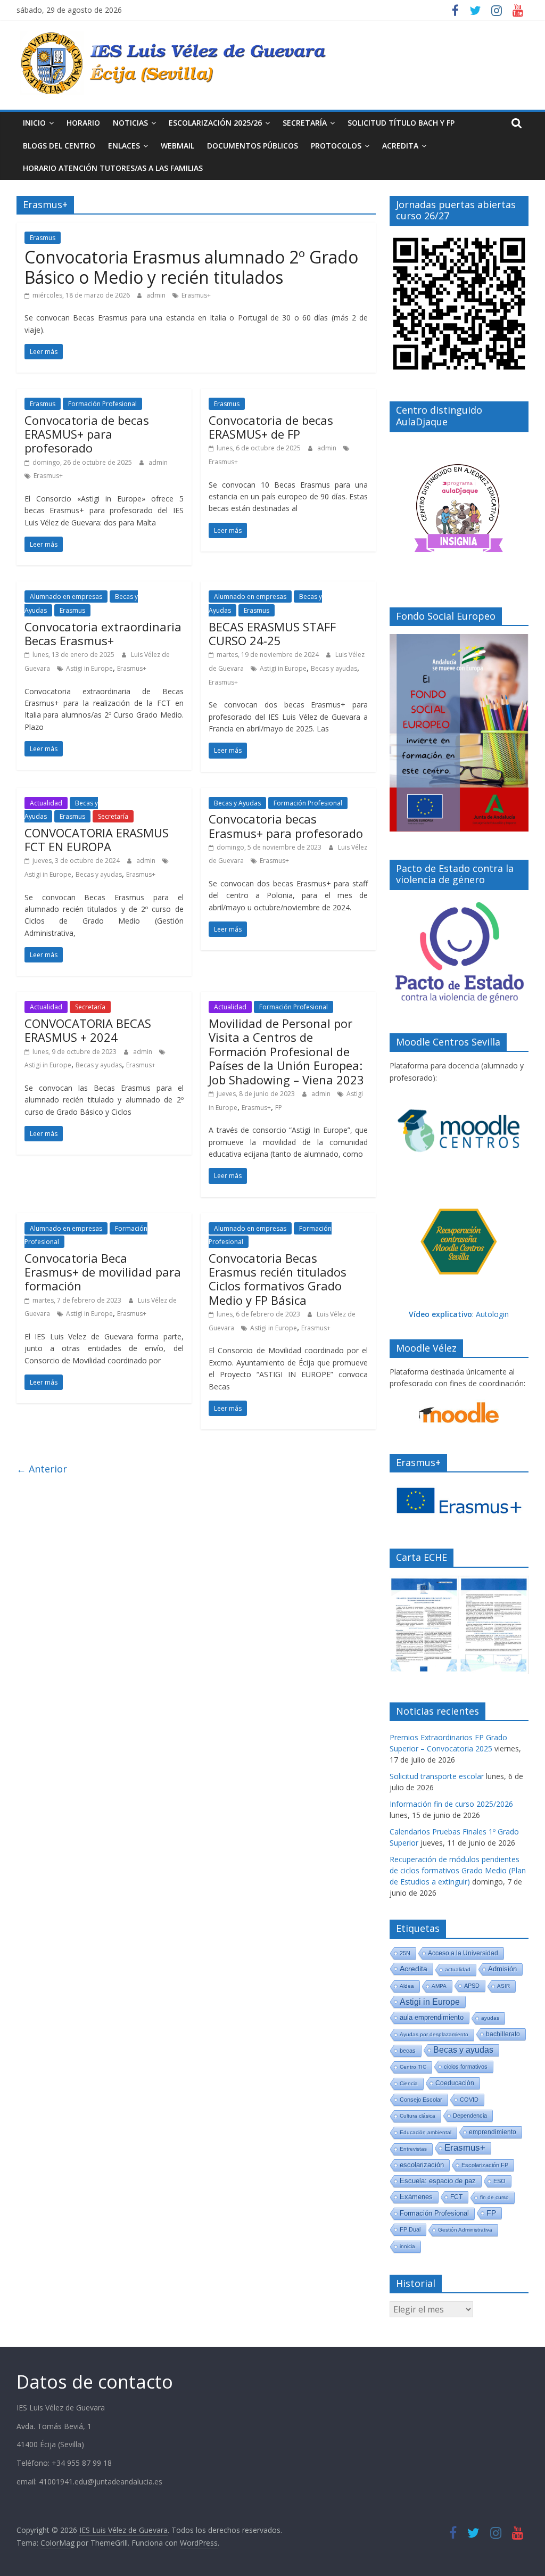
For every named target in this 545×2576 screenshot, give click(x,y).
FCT (456, 2197)
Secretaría (305, 123)
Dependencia (470, 2116)
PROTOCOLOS (336, 146)
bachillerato (503, 2034)
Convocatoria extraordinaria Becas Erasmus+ (103, 633)
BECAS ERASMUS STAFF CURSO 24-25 (272, 633)
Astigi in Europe (89, 668)
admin (157, 295)
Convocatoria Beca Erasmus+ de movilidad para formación (103, 1272)
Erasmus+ (196, 295)
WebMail (177, 146)
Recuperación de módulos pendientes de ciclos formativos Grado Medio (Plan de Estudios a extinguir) (458, 1870)
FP (279, 1108)
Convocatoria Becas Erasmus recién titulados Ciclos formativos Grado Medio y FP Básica (278, 1279)
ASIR (503, 1986)
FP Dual (410, 2229)
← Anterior (42, 1469)
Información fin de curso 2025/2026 (451, 1804)
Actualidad (46, 803)
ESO (499, 2181)
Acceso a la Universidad (463, 1953)
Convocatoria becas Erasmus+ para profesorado (286, 826)
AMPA (439, 1986)
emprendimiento (493, 2132)
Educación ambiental (426, 2132)
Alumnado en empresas (66, 596)
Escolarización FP (485, 2165)
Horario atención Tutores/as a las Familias (113, 168)
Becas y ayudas (334, 668)
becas (408, 2051)
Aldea (407, 1986)
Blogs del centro (59, 146)
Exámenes (416, 2197)
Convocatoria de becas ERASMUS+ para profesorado (87, 434)
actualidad (458, 1969)
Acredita (414, 1969)
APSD (472, 1986)
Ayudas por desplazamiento (434, 2034)
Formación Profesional (102, 404)
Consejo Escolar (421, 2100)
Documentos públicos (253, 146)
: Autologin (459, 1314)
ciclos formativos (466, 2067)
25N (405, 1953)
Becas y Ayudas (237, 803)
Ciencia (409, 2083)
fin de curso (494, 2197)
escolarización (422, 2165)
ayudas (490, 2018)
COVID (469, 2100)
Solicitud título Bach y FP (401, 123)
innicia (407, 2246)
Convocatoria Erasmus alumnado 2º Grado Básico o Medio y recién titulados (191, 267)
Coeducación (455, 2083)
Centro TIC (413, 2067)
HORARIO (83, 123)
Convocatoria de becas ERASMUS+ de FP (271, 427)
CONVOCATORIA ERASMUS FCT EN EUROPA (97, 840)
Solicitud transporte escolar (437, 1776)
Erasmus (43, 238)
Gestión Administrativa (465, 2230)
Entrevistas (413, 2149)
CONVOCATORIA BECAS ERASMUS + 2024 (88, 1030)
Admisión (502, 1969)
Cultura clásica (418, 2116)
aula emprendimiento (432, 2017)
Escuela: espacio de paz (438, 2181)
